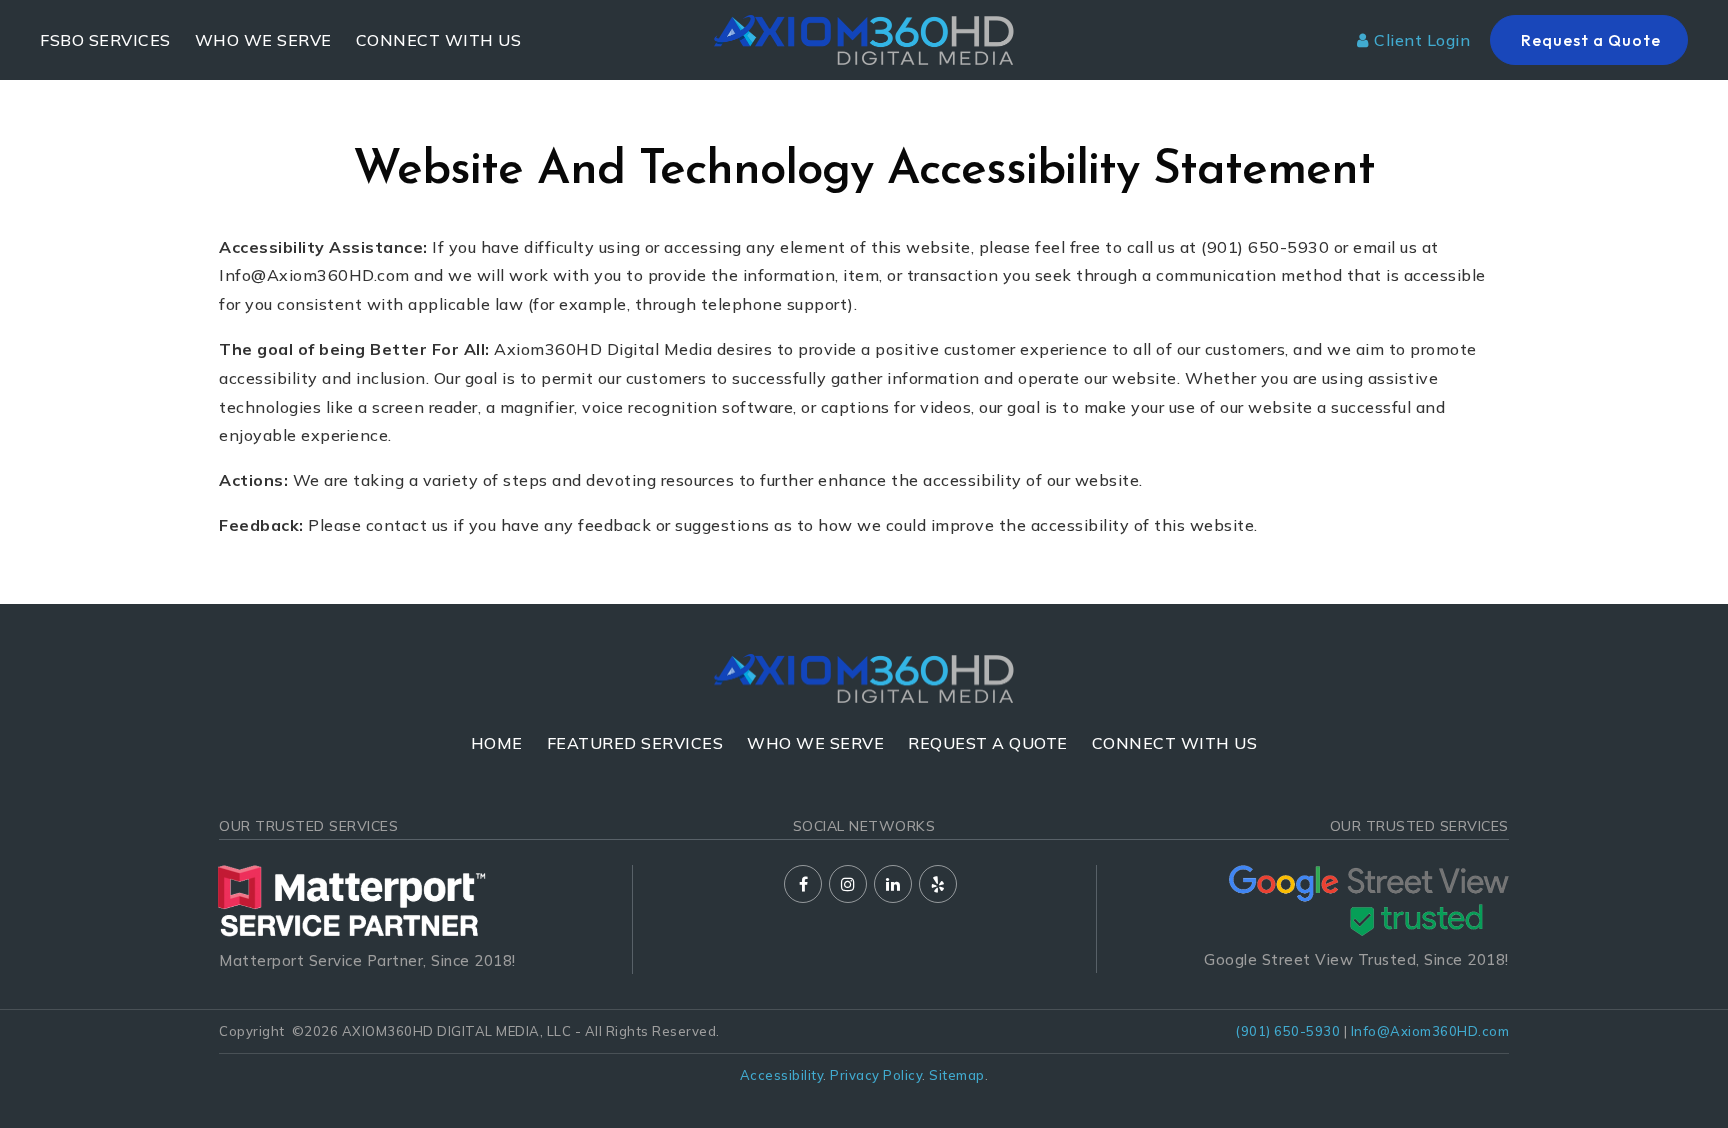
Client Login (1422, 40)
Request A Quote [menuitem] (988, 743)
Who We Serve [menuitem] (263, 40)
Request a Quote (1589, 40)
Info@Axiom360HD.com (1430, 1031)
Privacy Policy (876, 1075)
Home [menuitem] (497, 743)
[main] (864, 302)
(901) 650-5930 (1287, 1031)
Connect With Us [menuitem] (439, 40)
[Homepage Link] (864, 38)
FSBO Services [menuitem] (105, 40)
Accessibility (782, 1075)
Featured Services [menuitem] (635, 743)
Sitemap (957, 1075)
